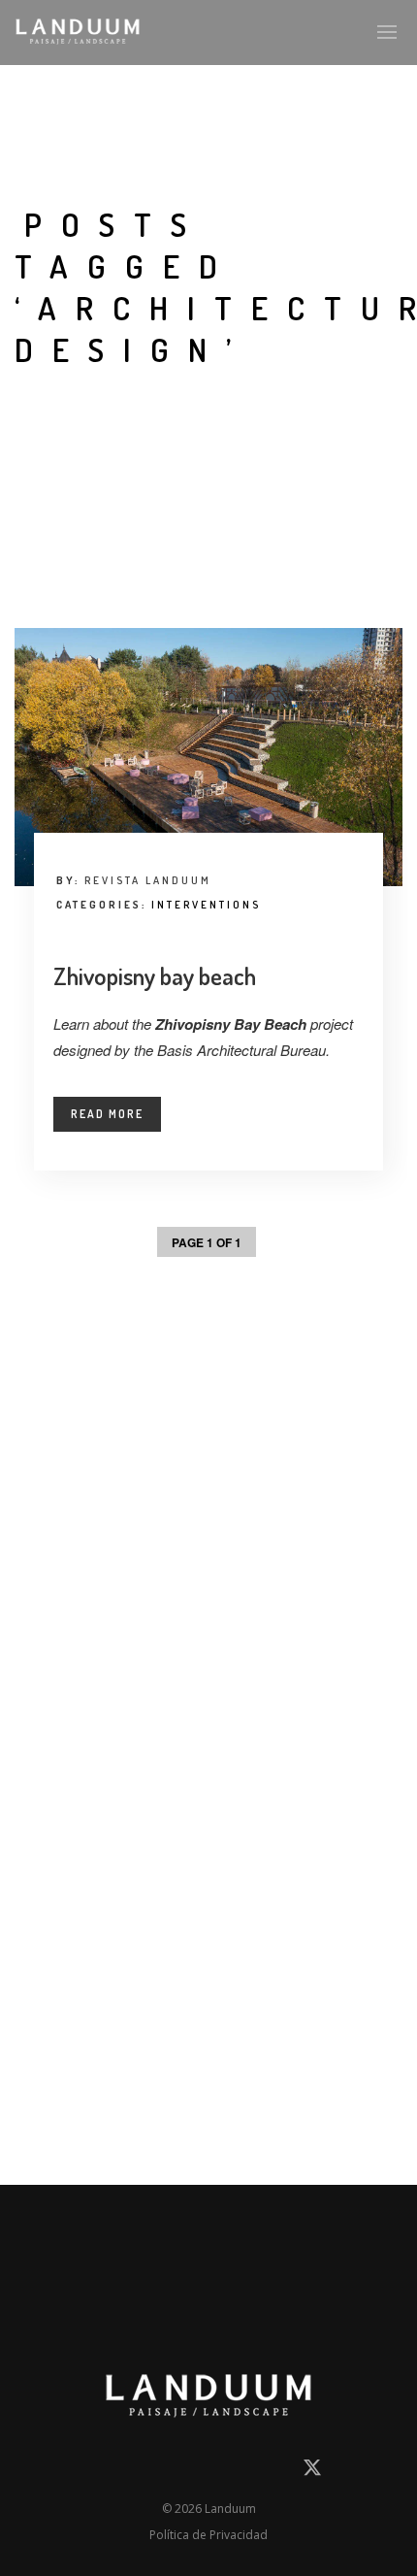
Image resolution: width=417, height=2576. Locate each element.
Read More (107, 1114)
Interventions (206, 905)
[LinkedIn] (138, 2472)
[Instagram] (172, 2472)
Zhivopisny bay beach (155, 975)
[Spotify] (275, 2472)
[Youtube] (207, 2472)
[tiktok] (241, 2472)
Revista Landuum (148, 880)
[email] (103, 2472)
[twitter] (312, 2475)
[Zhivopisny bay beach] (208, 758)
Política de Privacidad (208, 2535)
